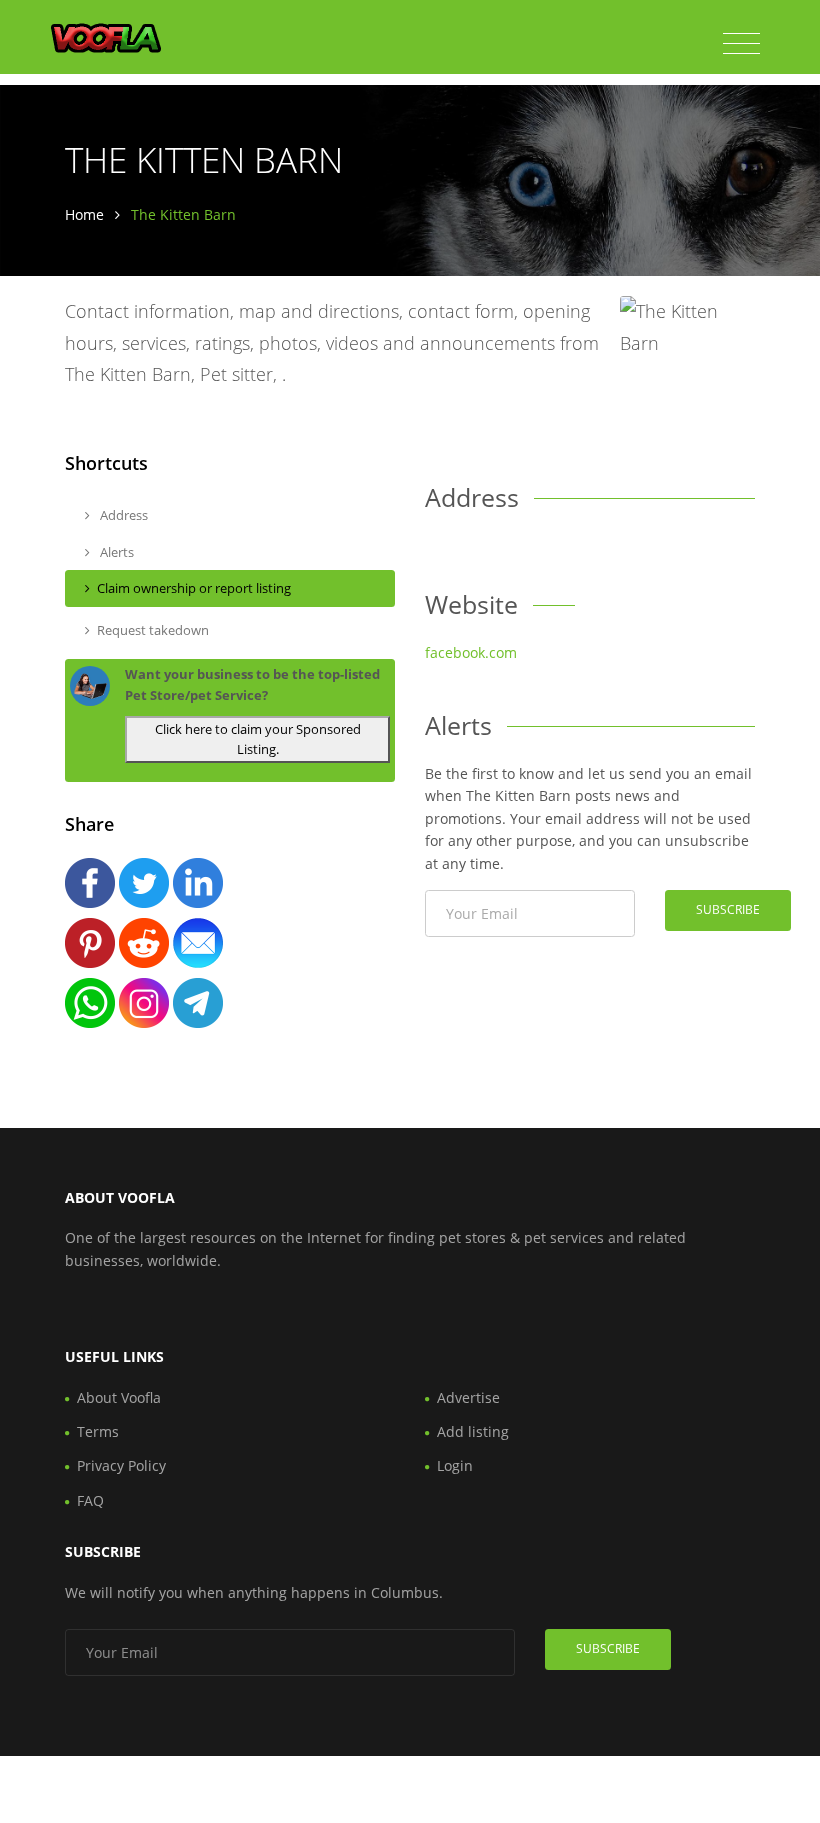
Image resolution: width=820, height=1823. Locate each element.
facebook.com (471, 652)
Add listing (473, 1431)
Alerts (115, 552)
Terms (98, 1431)
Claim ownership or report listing (194, 588)
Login (455, 1465)
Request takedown (153, 630)
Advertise (468, 1397)
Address (122, 515)
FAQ (90, 1500)
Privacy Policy (121, 1465)
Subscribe (728, 909)
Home (84, 214)
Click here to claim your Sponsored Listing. (258, 739)
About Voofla (119, 1397)
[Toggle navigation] (741, 44)
